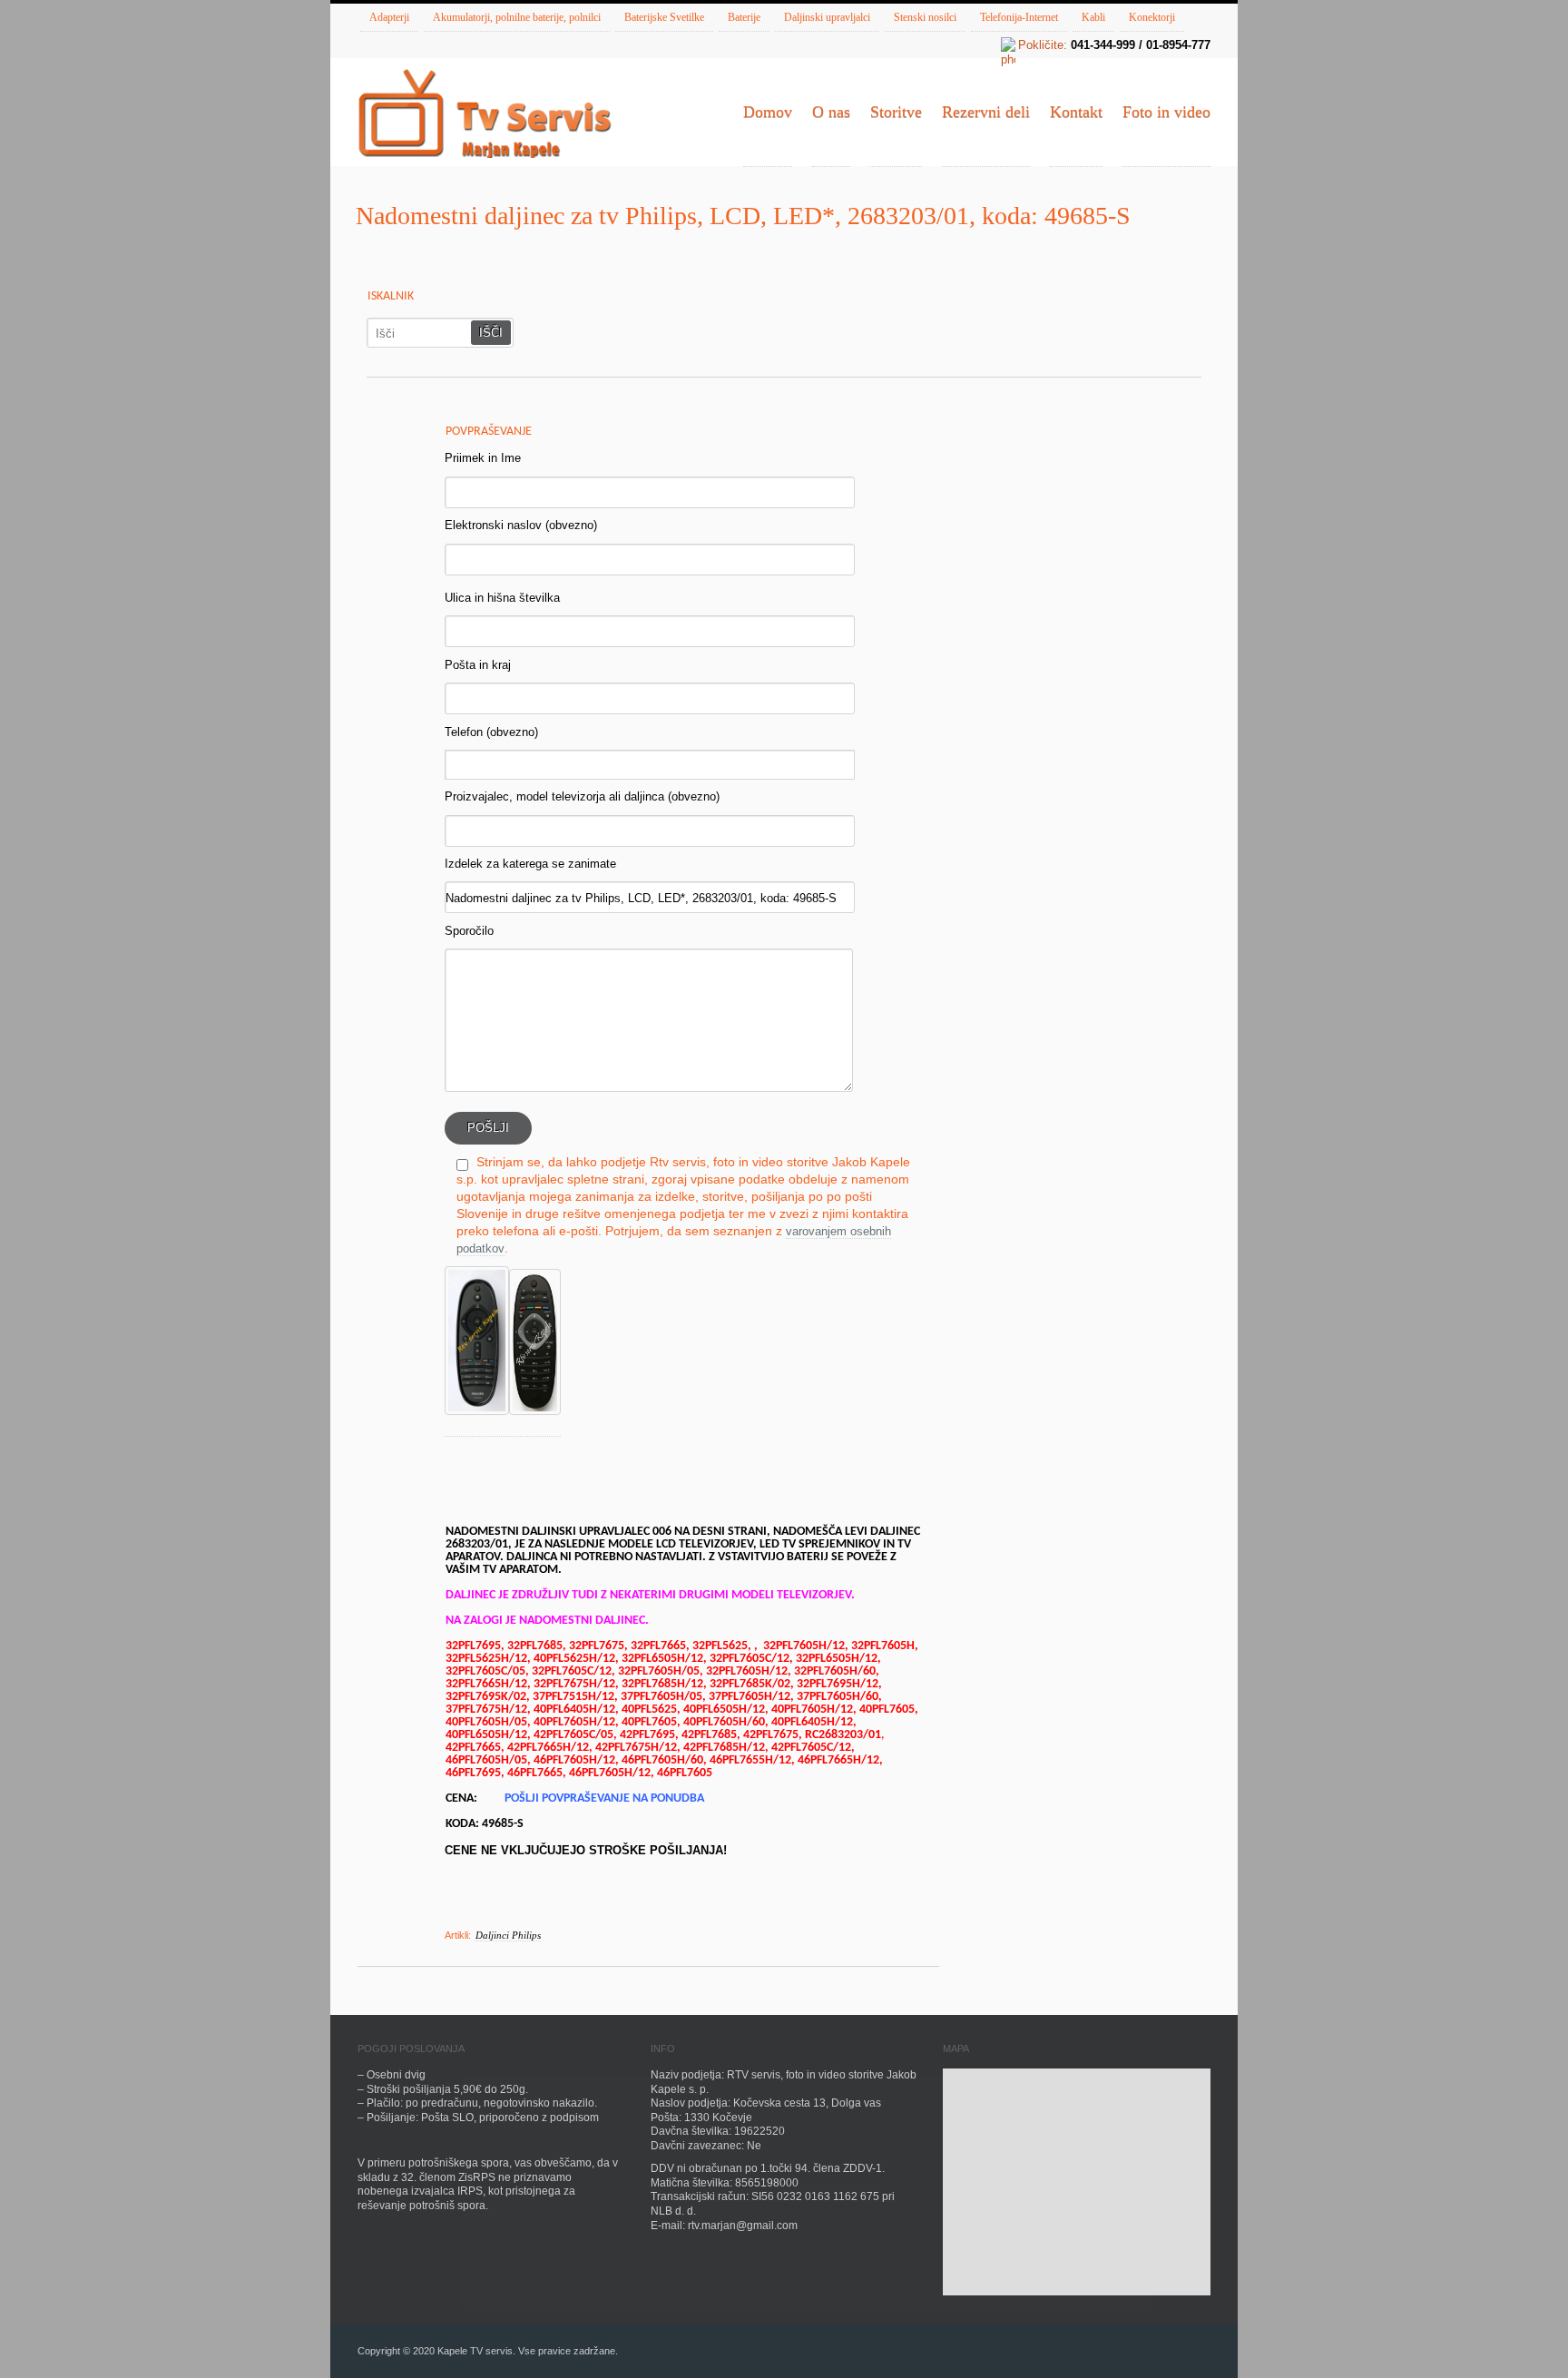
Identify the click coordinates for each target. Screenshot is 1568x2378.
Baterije (744, 17)
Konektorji (1152, 17)
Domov (768, 112)
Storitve (896, 112)
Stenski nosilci (925, 17)
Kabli (1093, 17)
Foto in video (1166, 112)
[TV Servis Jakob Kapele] (485, 115)
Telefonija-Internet (1019, 17)
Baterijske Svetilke (664, 17)
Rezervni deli (986, 112)
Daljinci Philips (508, 1935)
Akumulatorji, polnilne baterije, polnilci (517, 17)
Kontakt (1076, 112)
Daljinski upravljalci (827, 17)
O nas (831, 112)
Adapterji (389, 17)
